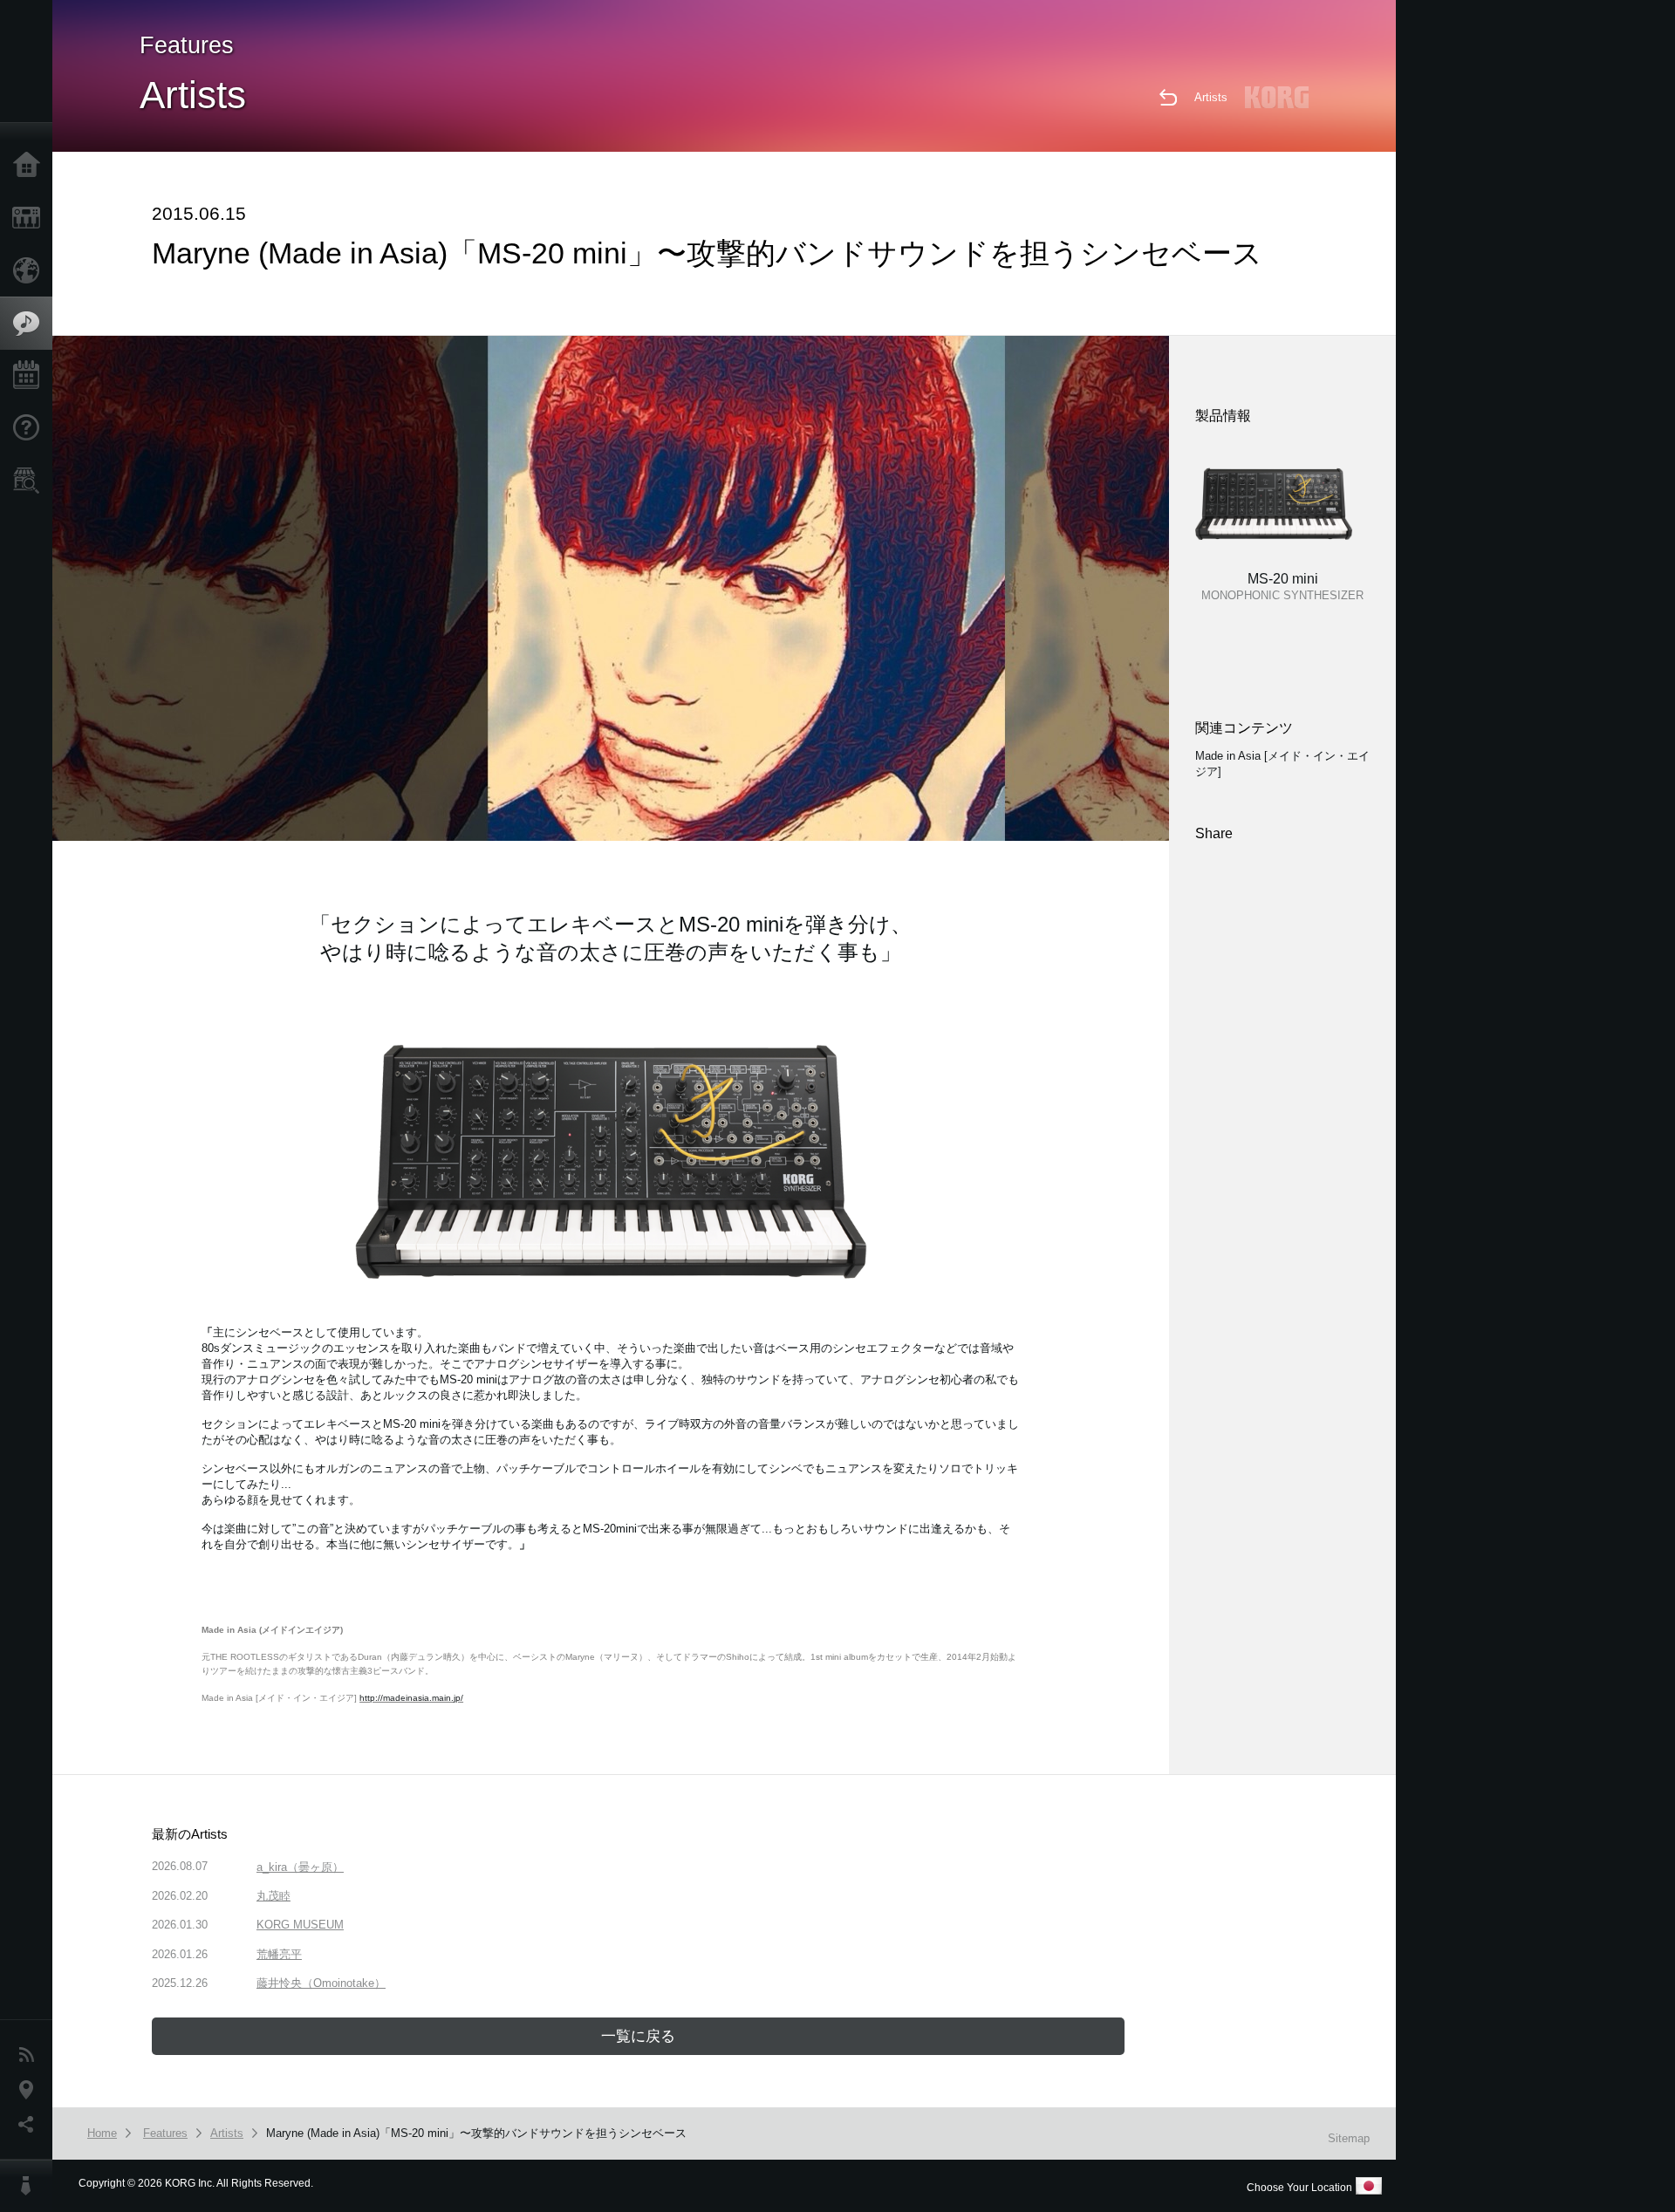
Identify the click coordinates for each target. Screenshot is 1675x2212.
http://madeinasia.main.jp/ (411, 1698)
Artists (1211, 97)
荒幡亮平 (279, 1954)
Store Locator (31, 481)
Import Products (31, 270)
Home (31, 166)
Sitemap (1349, 2138)
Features (31, 324)
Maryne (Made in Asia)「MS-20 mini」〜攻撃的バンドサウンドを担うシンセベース (476, 2133)
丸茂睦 (273, 1896)
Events (31, 376)
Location (31, 2090)
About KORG (31, 2186)
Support (31, 428)
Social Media (31, 2125)
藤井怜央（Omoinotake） (321, 1983)
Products (31, 218)
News (31, 2055)
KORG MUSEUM (300, 1925)
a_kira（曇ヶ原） (300, 1867)
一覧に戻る (638, 2036)
